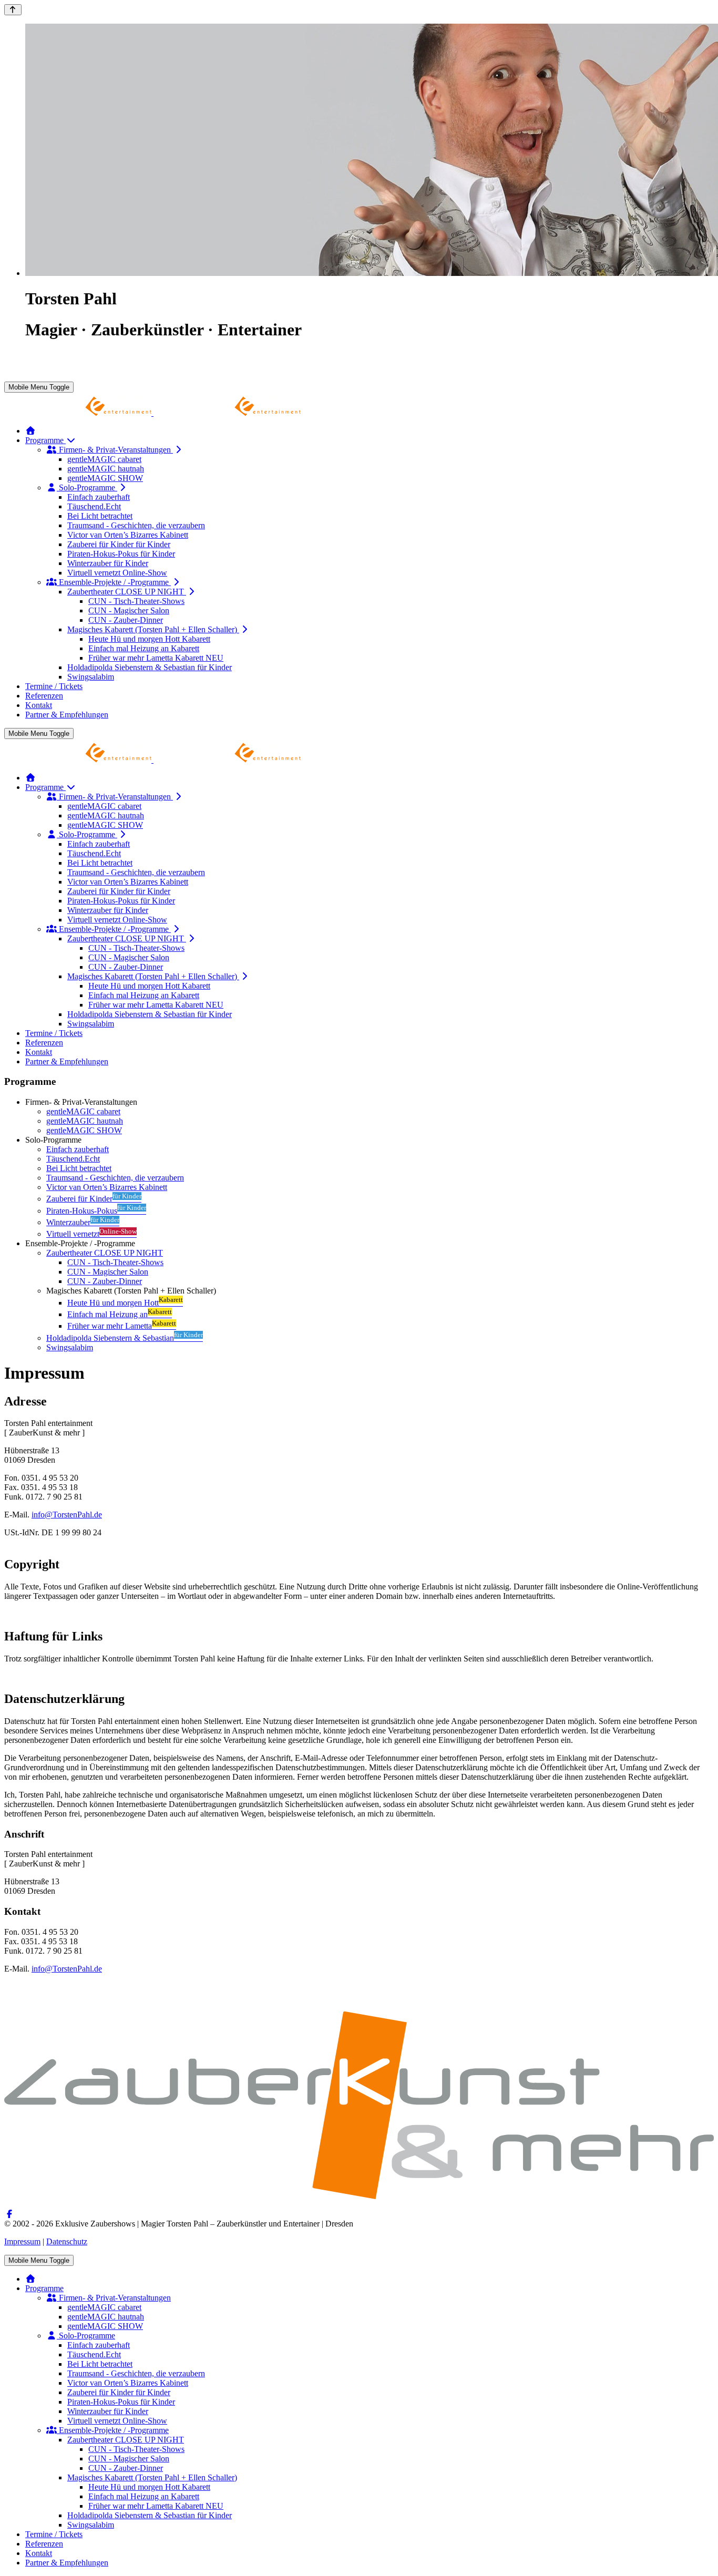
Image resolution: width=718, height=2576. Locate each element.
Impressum (22, 2241)
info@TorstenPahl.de (67, 1515)
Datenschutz (67, 2241)
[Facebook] (9, 2214)
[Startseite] (30, 431)
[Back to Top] (13, 10)
